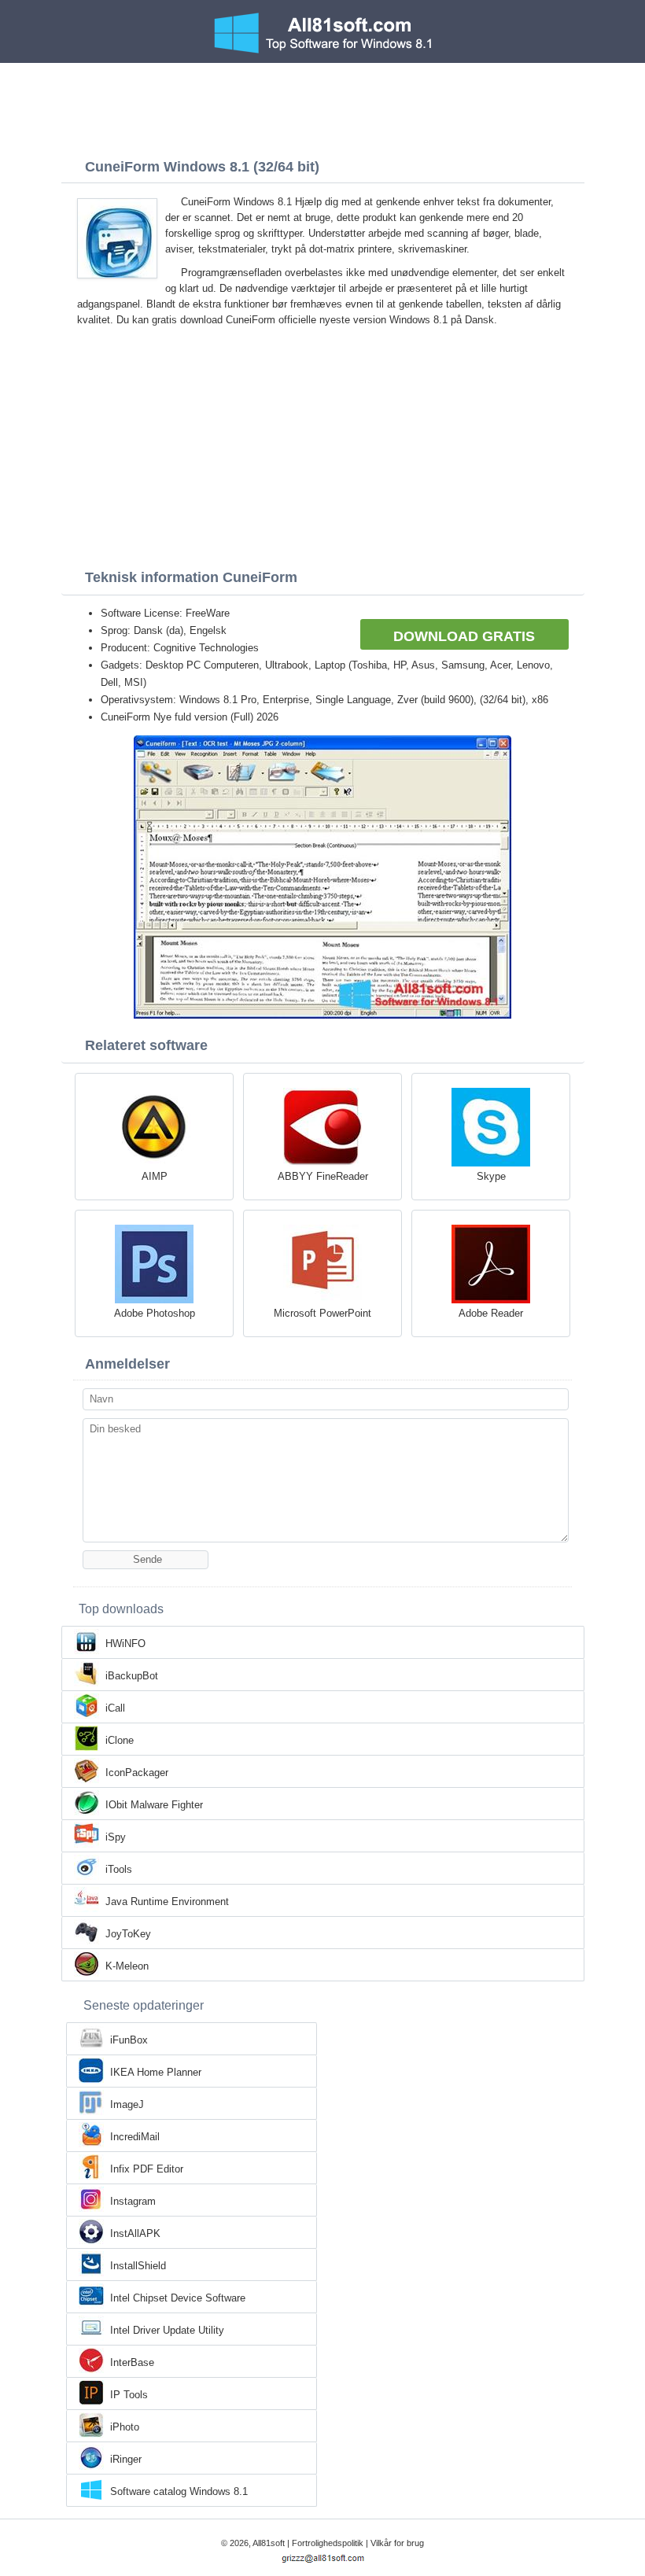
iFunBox (129, 2040)
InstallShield (138, 2266)
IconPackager (137, 1773)
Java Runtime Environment (167, 1902)
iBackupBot (132, 1676)
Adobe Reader (491, 1313)
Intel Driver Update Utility (167, 2330)
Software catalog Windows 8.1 (179, 2491)
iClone (120, 1740)
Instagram (133, 2201)
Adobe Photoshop (155, 1313)
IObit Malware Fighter (154, 1805)
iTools (119, 1869)
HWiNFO (125, 1644)
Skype (491, 1176)
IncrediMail (135, 2137)
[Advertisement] (322, 106)
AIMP (155, 1176)
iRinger (126, 2459)
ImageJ (127, 2104)
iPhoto (125, 2427)
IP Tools (129, 2395)
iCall (115, 1708)
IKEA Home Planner (156, 2072)
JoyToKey (128, 1934)
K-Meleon (127, 1966)
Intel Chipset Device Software (178, 2298)
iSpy (116, 1837)
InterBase (132, 2362)
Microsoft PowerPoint (322, 1313)
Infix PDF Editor (147, 2169)
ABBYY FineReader (323, 1176)
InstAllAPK (135, 2233)
